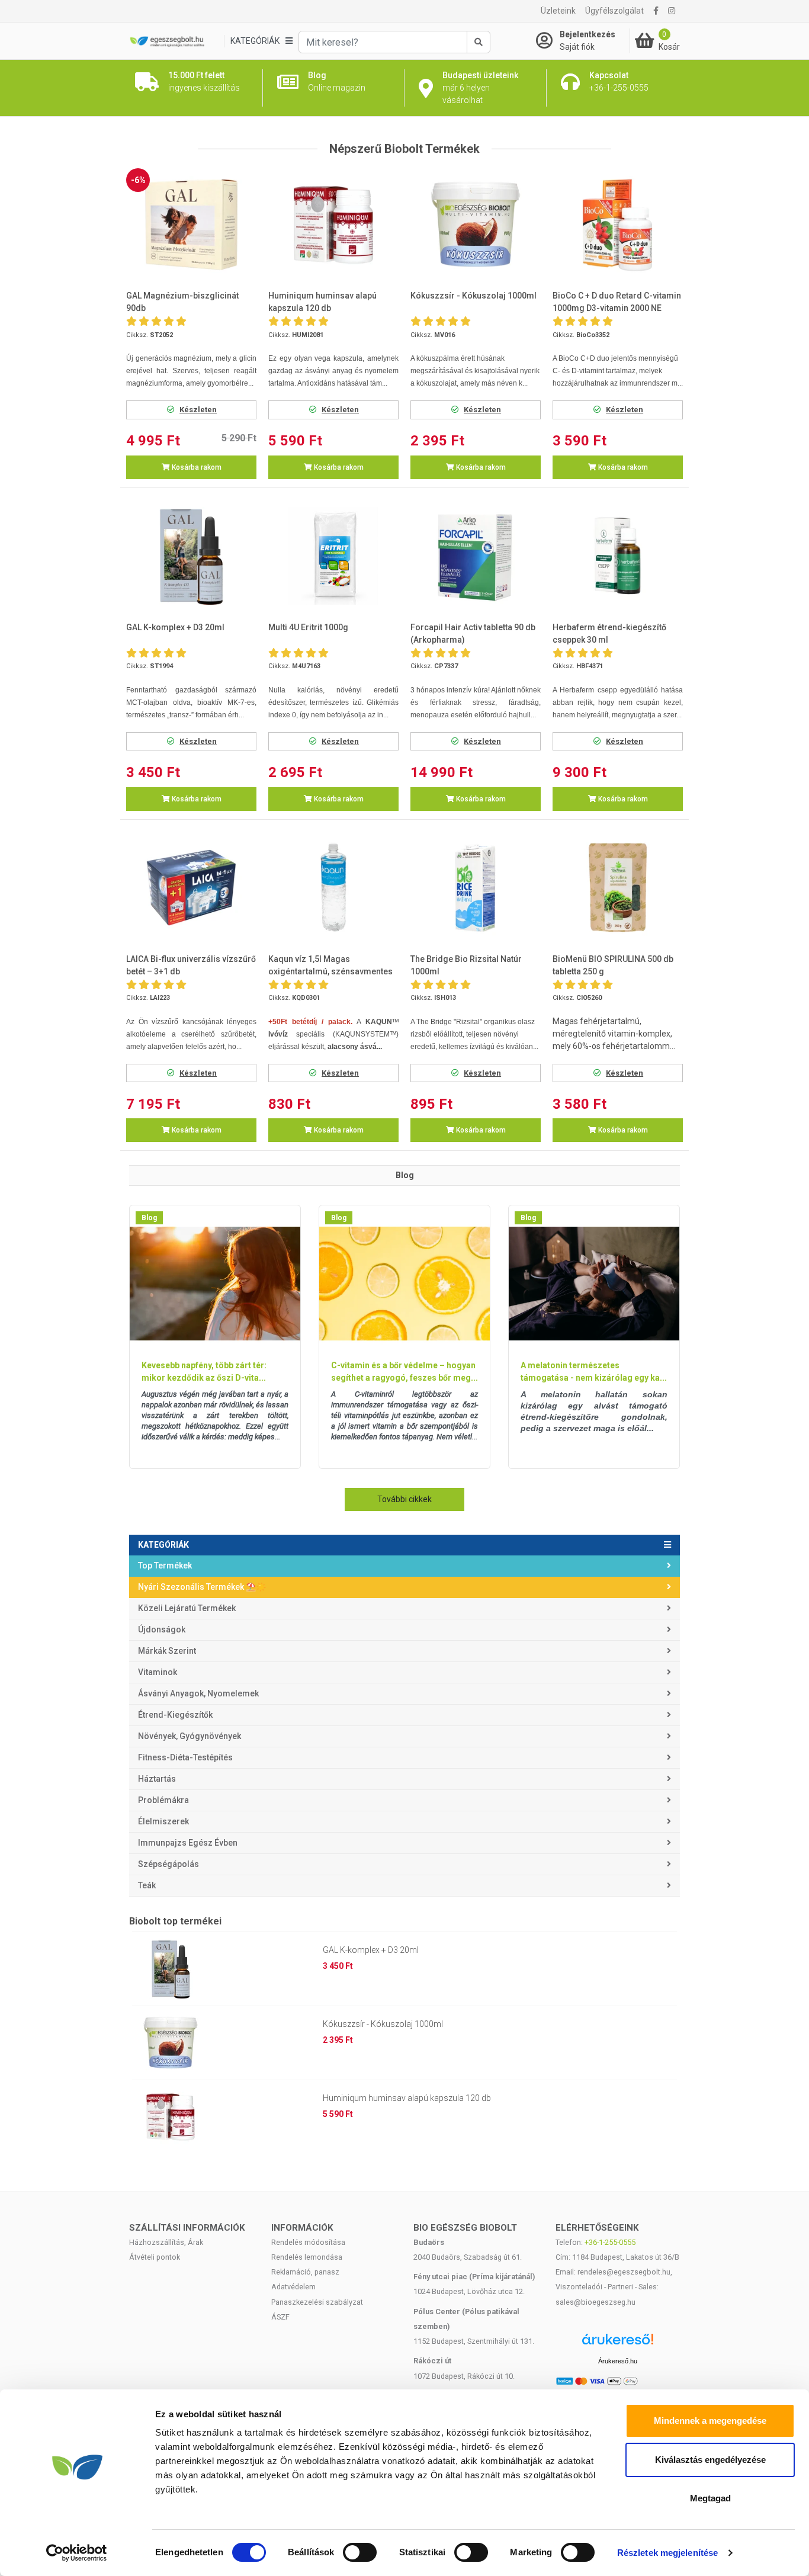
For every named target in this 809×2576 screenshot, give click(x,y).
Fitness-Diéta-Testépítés (185, 1757)
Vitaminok (158, 1672)
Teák (147, 1885)
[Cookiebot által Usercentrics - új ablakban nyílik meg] (77, 2553)
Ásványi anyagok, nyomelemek (198, 1693)
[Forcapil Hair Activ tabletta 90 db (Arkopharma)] (476, 556)
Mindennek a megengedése (710, 2421)
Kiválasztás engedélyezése (710, 2460)
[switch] (360, 2552)
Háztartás (157, 1779)
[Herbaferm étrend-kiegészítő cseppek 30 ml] (618, 556)
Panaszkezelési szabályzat (317, 2302)
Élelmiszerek (163, 1821)
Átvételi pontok (155, 2257)
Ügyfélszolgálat (614, 11)
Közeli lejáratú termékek (187, 1608)
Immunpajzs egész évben (188, 1843)
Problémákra (163, 1800)
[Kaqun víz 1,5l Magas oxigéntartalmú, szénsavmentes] (333, 888)
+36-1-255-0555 (610, 2242)
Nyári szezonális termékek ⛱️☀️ (202, 1587)
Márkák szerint (167, 1651)
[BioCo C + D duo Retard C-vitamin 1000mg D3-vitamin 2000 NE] (618, 225)
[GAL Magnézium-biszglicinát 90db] (191, 225)
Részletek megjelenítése (667, 2553)
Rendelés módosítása (308, 2242)
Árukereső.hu (618, 2361)
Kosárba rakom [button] (196, 467)
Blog (149, 1218)
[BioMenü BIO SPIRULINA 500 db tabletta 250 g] (618, 888)
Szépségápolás (168, 1864)
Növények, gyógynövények (190, 1736)
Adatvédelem (293, 2287)
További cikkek (404, 1499)
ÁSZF (280, 2317)
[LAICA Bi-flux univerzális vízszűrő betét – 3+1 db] (191, 888)
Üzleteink (558, 11)
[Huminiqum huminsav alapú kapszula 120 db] (333, 225)
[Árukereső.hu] (618, 2344)
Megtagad (710, 2498)
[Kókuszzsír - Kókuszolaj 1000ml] (476, 225)
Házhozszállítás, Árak (166, 2242)
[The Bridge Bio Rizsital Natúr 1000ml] (476, 888)
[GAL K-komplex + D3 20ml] (191, 556)
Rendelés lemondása (307, 2257)
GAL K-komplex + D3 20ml (371, 1950)
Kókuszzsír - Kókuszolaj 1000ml (383, 2024)
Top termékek (165, 1566)
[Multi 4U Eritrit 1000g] (333, 556)
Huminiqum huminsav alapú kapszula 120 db (407, 2098)
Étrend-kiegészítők (175, 1715)
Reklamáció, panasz (305, 2272)
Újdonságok (162, 1629)
